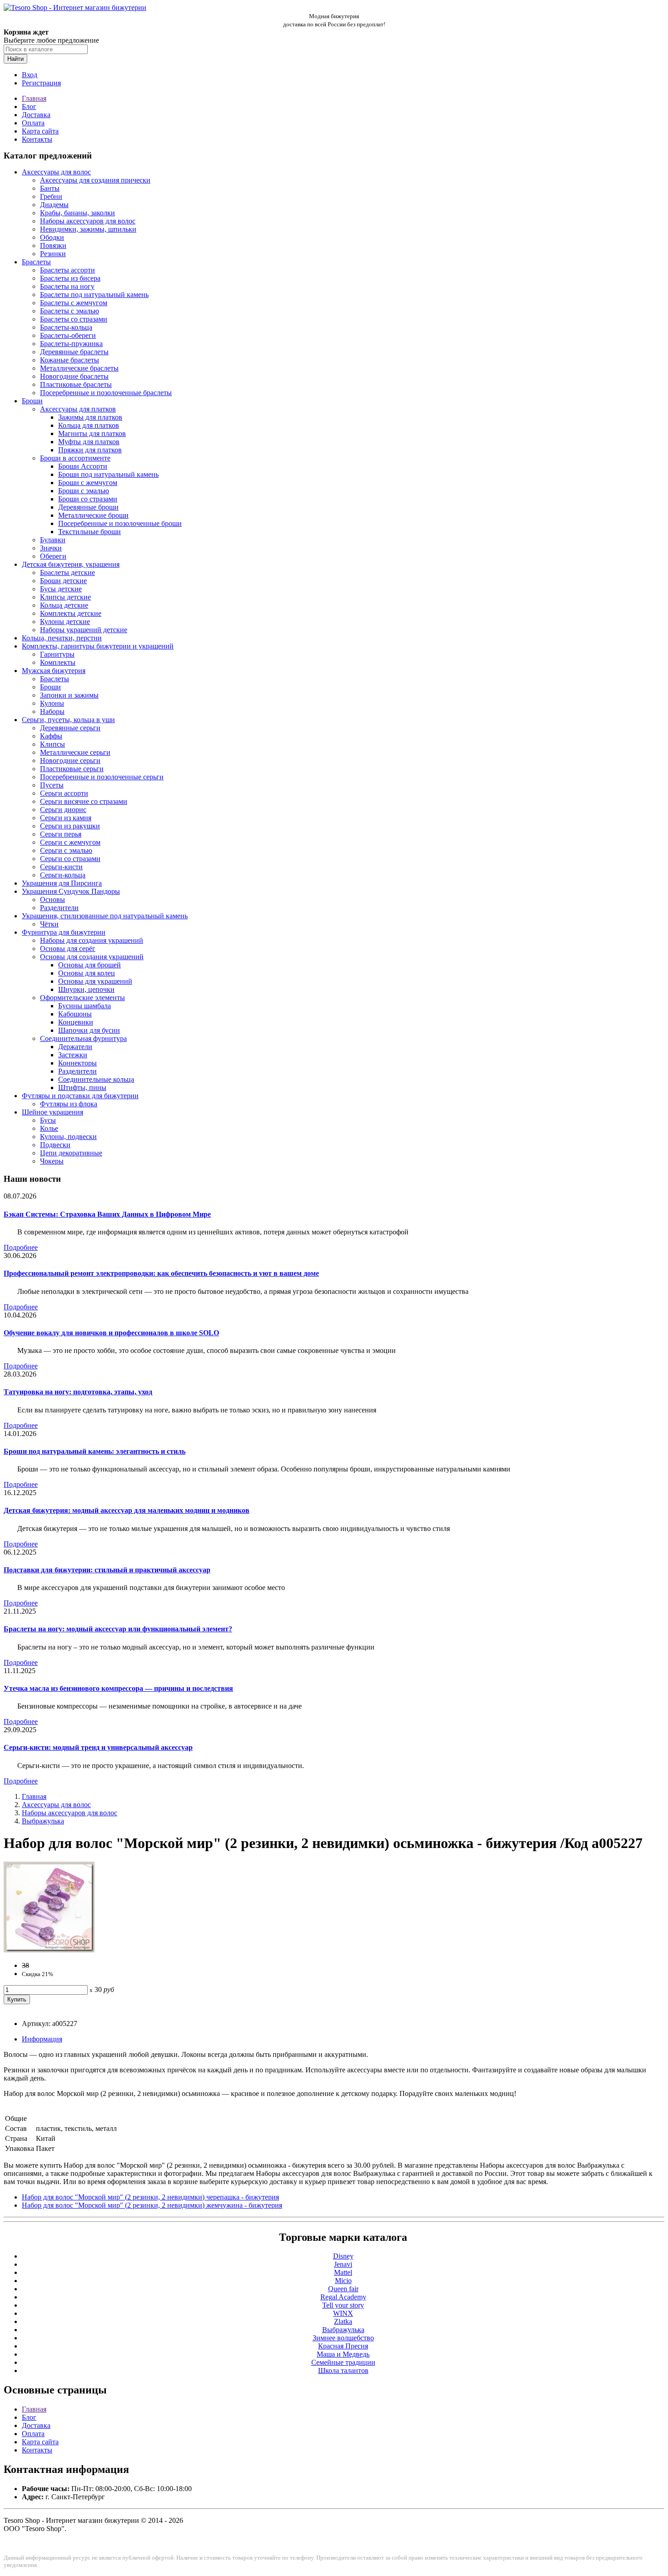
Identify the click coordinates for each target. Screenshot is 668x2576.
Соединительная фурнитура (83, 1038)
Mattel (343, 2272)
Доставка (36, 115)
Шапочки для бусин (89, 1030)
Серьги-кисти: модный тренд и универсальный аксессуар (98, 1747)
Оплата (33, 123)
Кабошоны (75, 1014)
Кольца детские (64, 605)
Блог (29, 107)
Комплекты (58, 662)
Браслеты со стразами (74, 319)
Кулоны (52, 703)
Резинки (53, 254)
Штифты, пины (82, 1087)
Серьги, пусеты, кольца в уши (68, 720)
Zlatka (343, 2321)
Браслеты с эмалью (70, 311)
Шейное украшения (52, 1112)
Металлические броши (93, 515)
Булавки (53, 540)
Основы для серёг (68, 949)
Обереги (53, 556)
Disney (343, 2256)
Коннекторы (77, 1063)
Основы (52, 899)
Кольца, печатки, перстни (62, 638)
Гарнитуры (57, 654)
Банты (50, 188)
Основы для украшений (95, 981)
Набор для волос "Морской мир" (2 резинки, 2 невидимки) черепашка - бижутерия (150, 2197)
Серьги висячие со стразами (84, 801)
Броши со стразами (88, 499)
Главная (34, 98)
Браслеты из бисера (70, 278)
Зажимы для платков (90, 417)
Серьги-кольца (63, 875)
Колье (49, 1128)
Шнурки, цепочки (86, 989)
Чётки (49, 924)
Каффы (51, 736)
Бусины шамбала (85, 1006)
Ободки (52, 237)
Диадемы (54, 205)
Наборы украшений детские (84, 630)
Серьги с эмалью (66, 850)
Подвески (55, 1145)
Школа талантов (343, 2370)
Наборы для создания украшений (92, 940)
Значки (51, 548)
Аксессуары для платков (78, 409)
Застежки (73, 1055)
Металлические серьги (75, 752)
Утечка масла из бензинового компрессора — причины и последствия (118, 1688)
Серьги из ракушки (70, 826)
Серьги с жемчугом (70, 842)
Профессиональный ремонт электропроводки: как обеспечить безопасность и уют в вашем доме (161, 1273)
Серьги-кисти (61, 867)
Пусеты (52, 785)
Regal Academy (343, 2297)
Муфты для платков (89, 442)
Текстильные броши (90, 532)
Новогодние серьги (70, 760)
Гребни (51, 196)
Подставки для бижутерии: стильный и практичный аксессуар (107, 1570)
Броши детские (63, 581)
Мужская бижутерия (54, 671)
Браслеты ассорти (67, 270)
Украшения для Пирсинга (62, 883)
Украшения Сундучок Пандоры (71, 891)
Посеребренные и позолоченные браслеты (106, 393)
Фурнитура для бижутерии (64, 932)
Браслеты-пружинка (71, 344)
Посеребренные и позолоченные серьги (102, 777)
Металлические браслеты (79, 368)
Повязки (53, 245)
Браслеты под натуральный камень (94, 295)
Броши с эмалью (84, 491)
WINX (343, 2313)
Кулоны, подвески (68, 1137)
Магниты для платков (92, 433)
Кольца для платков (89, 425)
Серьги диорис (63, 810)
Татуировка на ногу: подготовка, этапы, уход (78, 1392)
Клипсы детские (65, 597)
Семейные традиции (343, 2362)
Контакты (37, 139)
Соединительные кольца (96, 1079)
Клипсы (52, 744)
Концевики (76, 1022)
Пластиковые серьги (72, 769)
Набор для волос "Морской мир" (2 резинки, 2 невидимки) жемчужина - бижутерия (152, 2205)
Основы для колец (87, 973)
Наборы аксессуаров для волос (88, 221)
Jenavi (343, 2264)
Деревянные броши (88, 507)
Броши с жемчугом (88, 483)
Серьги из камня (66, 818)
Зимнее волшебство (343, 2338)
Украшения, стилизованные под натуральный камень (105, 916)
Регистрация (41, 83)
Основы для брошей (90, 965)
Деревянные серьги (70, 728)
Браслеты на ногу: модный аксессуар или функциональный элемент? (118, 1629)
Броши (32, 401)
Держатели (75, 1047)
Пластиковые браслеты (76, 384)
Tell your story (343, 2305)
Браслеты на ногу (67, 286)
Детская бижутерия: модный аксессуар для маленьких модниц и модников (127, 1510)
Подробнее (21, 1247)
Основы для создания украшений (92, 957)
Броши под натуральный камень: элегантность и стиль (95, 1451)
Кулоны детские (65, 622)
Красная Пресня (343, 2346)
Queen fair (343, 2289)
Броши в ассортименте (75, 458)
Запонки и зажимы (69, 695)
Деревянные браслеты (74, 352)
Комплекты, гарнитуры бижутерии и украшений (98, 646)
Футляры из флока (69, 1104)
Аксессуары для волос (56, 172)
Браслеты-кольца (66, 327)
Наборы (52, 711)
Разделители (59, 908)
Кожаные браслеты (70, 360)
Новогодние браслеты (74, 376)
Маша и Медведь (343, 2354)
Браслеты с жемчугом (74, 303)
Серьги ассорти (64, 793)
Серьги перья (61, 834)
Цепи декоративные (71, 1153)
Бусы (48, 1120)
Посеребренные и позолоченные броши (120, 523)
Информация (42, 2039)
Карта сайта (40, 131)
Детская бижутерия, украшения (71, 564)
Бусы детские (61, 589)
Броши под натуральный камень (108, 474)
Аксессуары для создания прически (95, 180)
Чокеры (52, 1161)
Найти (15, 59)
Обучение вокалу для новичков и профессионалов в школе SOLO (111, 1333)
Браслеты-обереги (68, 335)
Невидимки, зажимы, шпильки (88, 229)
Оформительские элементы (82, 998)
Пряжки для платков (90, 450)
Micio (343, 2281)
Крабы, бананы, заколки (77, 213)
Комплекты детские (71, 613)
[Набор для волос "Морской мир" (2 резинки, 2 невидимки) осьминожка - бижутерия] (49, 1950)
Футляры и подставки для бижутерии (80, 1096)
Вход (30, 75)
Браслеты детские (67, 572)
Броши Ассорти (83, 466)
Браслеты (36, 262)
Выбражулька (43, 1821)
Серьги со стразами (70, 859)
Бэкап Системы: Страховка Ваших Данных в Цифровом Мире (107, 1214)
